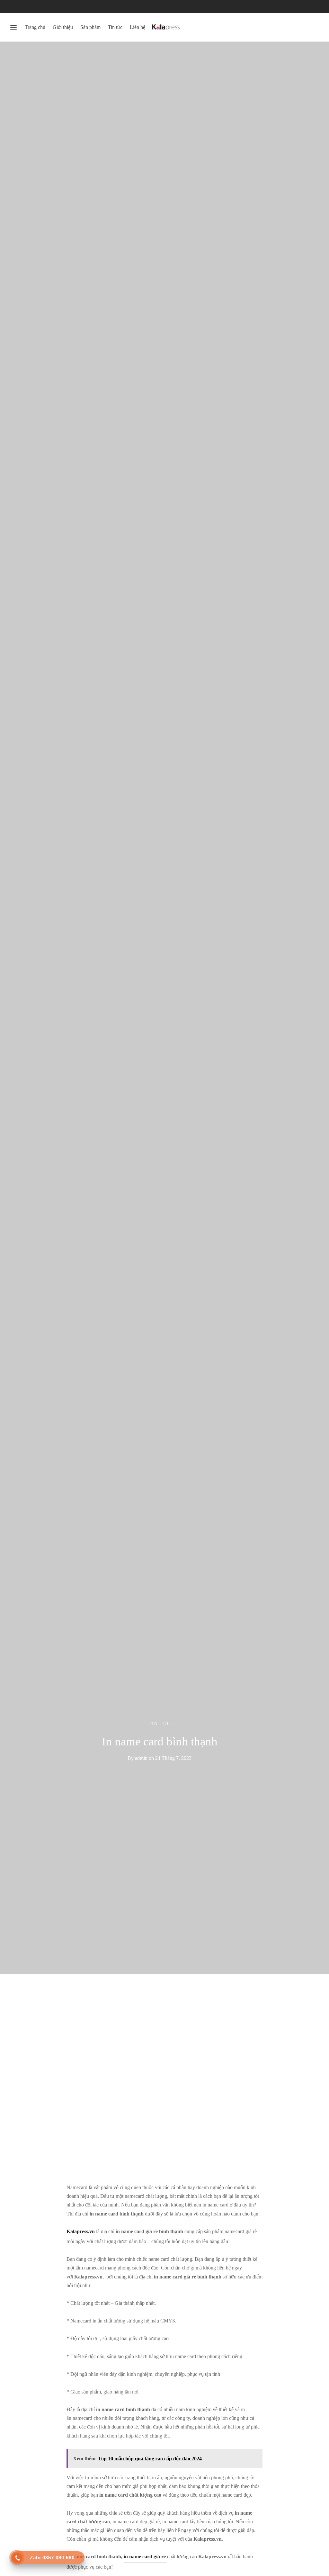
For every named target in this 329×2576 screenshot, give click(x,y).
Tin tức (115, 27)
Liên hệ (138, 27)
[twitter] (27, 6)
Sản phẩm (90, 27)
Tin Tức (160, 1724)
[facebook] (14, 6)
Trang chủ (35, 27)
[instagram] (40, 6)
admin (141, 1758)
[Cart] (316, 27)
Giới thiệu (63, 27)
